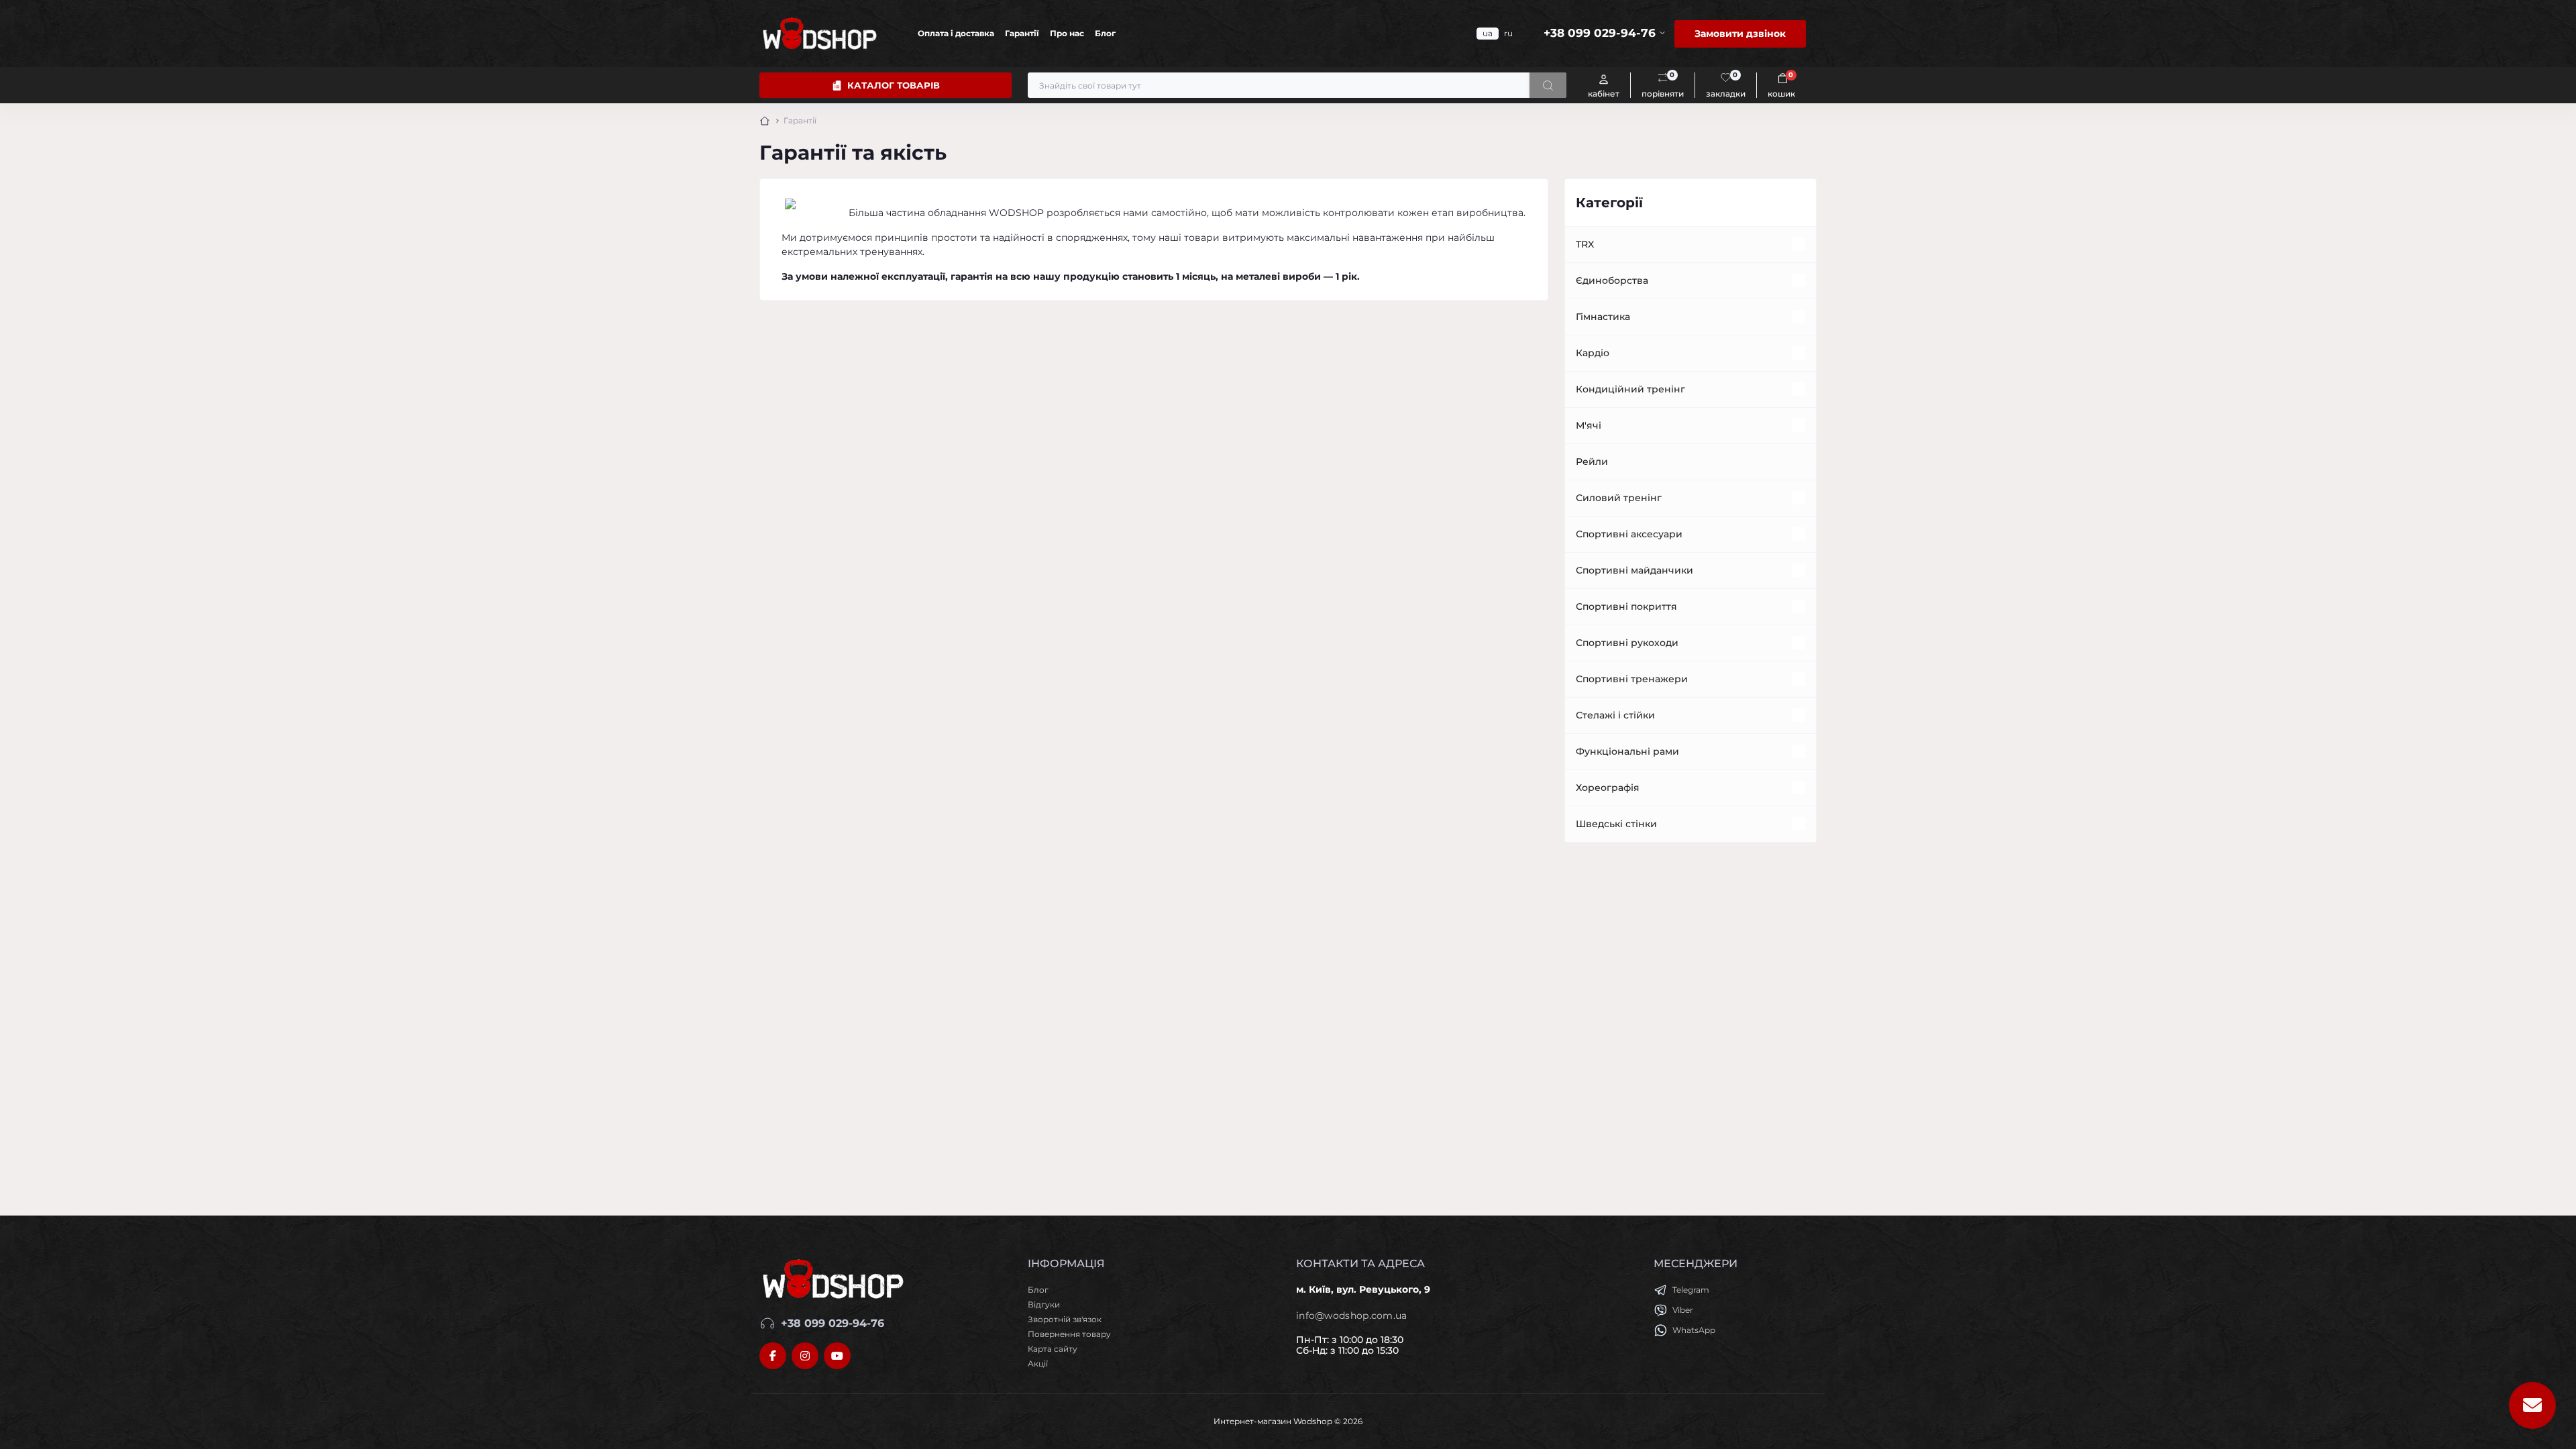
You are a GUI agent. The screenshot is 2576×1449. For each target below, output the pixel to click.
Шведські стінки (1616, 824)
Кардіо (1593, 353)
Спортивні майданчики (1634, 570)
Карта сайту (1053, 1349)
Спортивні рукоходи (1627, 643)
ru (1508, 33)
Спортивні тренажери (1632, 679)
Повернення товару (1069, 1334)
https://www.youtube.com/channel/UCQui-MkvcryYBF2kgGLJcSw (837, 1356)
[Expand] (1799, 244)
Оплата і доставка (956, 33)
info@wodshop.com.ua (1352, 1316)
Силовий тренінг (1619, 498)
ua (1488, 33)
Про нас (1067, 33)
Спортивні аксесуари (1629, 534)
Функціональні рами (1627, 751)
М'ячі (1589, 425)
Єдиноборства (1612, 280)
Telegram (1691, 1290)
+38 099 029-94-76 (833, 1323)
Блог (1105, 33)
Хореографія (1608, 788)
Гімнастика (1603, 317)
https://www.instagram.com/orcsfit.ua (805, 1356)
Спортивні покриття (1626, 606)
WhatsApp (1694, 1330)
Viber (1683, 1310)
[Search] (1548, 85)
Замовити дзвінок (1740, 34)
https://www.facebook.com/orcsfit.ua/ (773, 1356)
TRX (1585, 244)
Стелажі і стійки (1615, 715)
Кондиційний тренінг (1630, 389)
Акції (1038, 1363)
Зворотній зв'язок (1065, 1319)
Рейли (1592, 462)
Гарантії (1022, 33)
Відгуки (1044, 1304)
